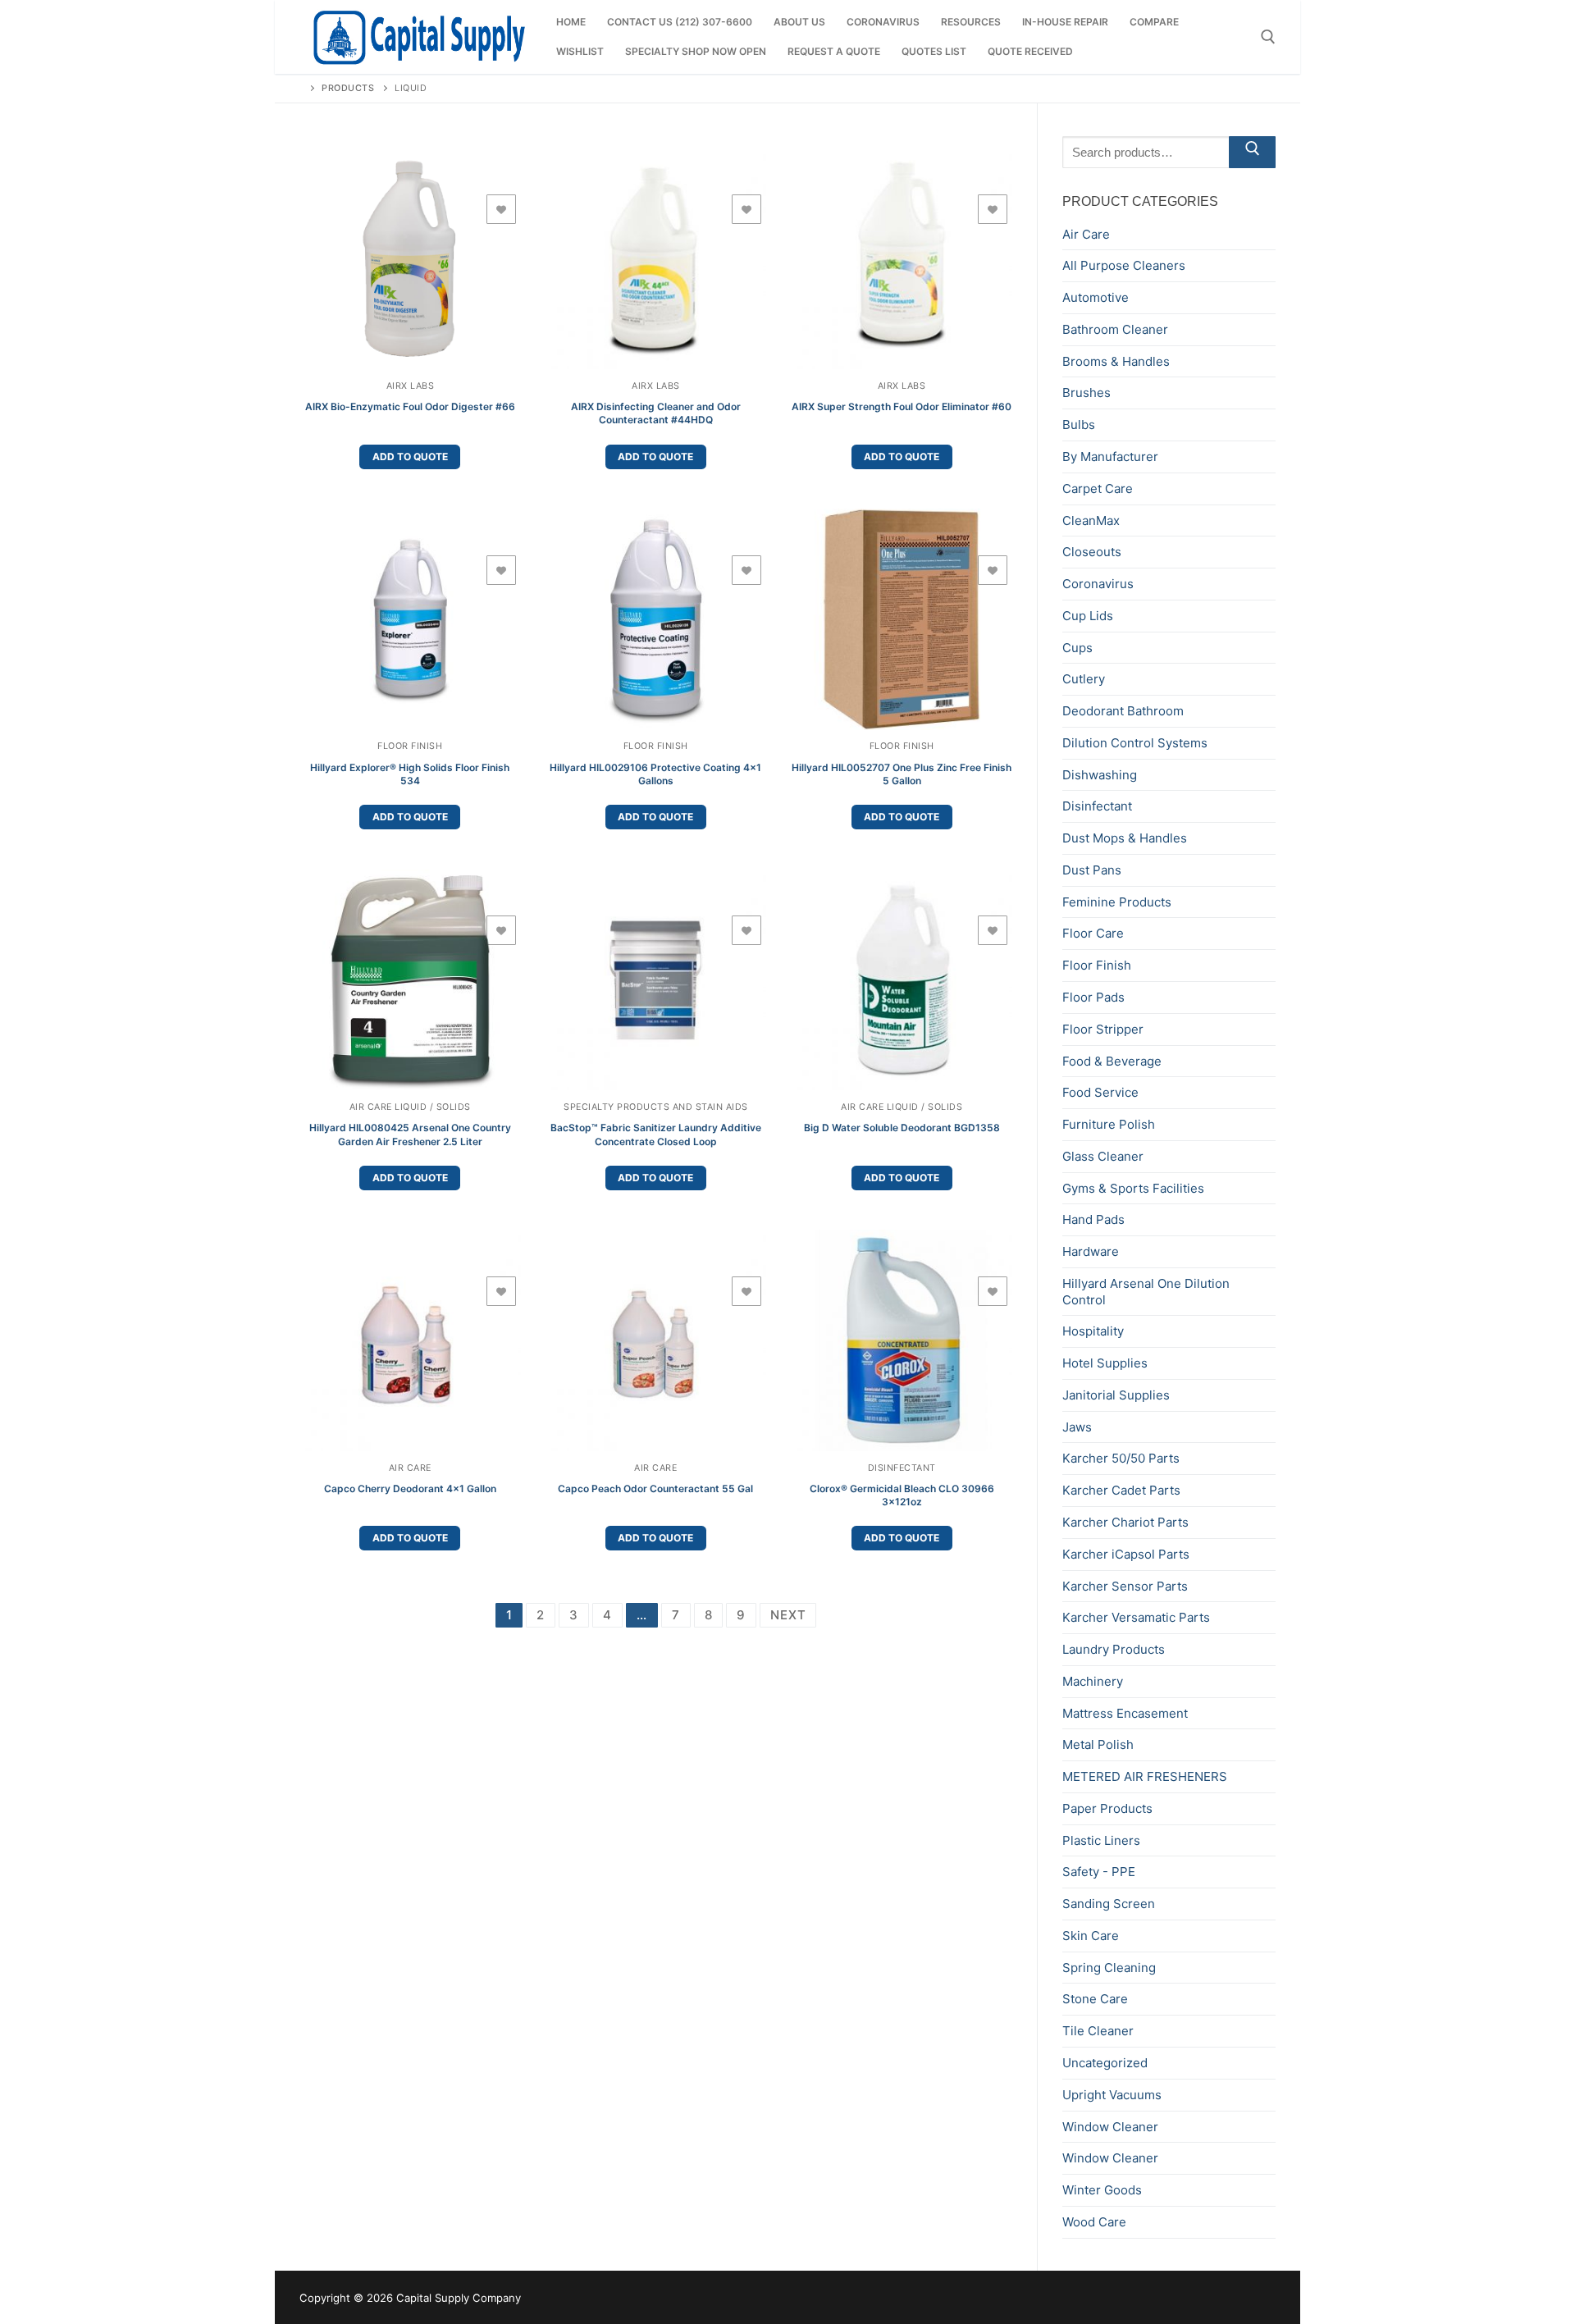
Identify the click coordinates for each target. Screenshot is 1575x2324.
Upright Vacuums (1112, 2095)
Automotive (1096, 297)
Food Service (1100, 1092)
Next (788, 1615)
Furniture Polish (1109, 1124)
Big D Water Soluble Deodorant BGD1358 (902, 1128)
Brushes (1087, 393)
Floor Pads (1093, 997)
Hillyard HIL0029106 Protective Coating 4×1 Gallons (655, 774)
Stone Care (1095, 1999)
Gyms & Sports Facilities (1133, 1188)
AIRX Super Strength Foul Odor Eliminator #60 (902, 406)
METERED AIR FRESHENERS (1145, 1776)
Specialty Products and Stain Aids (656, 1107)
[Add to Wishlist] (501, 209)
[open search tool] (1268, 37)
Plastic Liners (1101, 1840)
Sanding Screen (1109, 1904)
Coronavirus (1098, 584)
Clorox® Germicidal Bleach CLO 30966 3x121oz (902, 1495)
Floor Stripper (1103, 1029)
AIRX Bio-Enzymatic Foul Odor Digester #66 (410, 406)
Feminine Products (1117, 902)
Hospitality (1093, 1331)
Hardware (1091, 1251)
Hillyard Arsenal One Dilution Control (1146, 1292)
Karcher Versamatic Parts (1136, 1617)
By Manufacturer (1110, 457)
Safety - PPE (1099, 1872)
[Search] (1252, 152)
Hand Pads (1093, 1219)
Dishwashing (1100, 775)
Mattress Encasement (1125, 1713)
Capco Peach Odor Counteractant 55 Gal (655, 1488)
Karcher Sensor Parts (1125, 1586)
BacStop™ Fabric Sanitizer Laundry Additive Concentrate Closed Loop (656, 1134)
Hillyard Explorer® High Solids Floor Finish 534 (410, 774)
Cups (1077, 648)
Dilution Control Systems (1135, 743)
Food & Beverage (1112, 1061)
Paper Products (1107, 1808)
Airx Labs (411, 386)
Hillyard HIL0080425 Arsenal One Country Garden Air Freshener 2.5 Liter (410, 1134)
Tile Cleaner (1098, 2031)
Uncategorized (1105, 2063)
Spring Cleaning (1109, 1968)
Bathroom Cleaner (1115, 329)
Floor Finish (410, 746)
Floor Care (1093, 933)
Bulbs (1079, 425)
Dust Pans (1092, 870)
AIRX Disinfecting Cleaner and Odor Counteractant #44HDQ (656, 413)
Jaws (1077, 1427)
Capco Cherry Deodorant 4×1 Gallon (410, 1488)
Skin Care (1091, 1936)
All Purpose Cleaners (1124, 265)
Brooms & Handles (1116, 361)
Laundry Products (1114, 1649)
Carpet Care (1098, 489)
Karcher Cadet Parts (1121, 1490)
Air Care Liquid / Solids (410, 1107)
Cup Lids (1088, 616)
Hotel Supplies (1105, 1363)
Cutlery (1084, 679)
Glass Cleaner (1103, 1156)
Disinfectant (902, 1468)
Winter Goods (1102, 2190)
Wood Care (1094, 2222)
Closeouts (1092, 552)
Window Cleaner (1110, 2127)
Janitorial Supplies (1116, 1395)
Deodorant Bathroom (1123, 711)
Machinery (1093, 1681)
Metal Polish (1098, 1744)
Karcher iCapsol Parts (1126, 1554)
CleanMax (1091, 521)
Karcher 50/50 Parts (1121, 1458)
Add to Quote (410, 457)
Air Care (410, 1468)
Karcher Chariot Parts (1125, 1522)
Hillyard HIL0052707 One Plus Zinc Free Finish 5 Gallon (902, 774)
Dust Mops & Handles (1125, 838)
